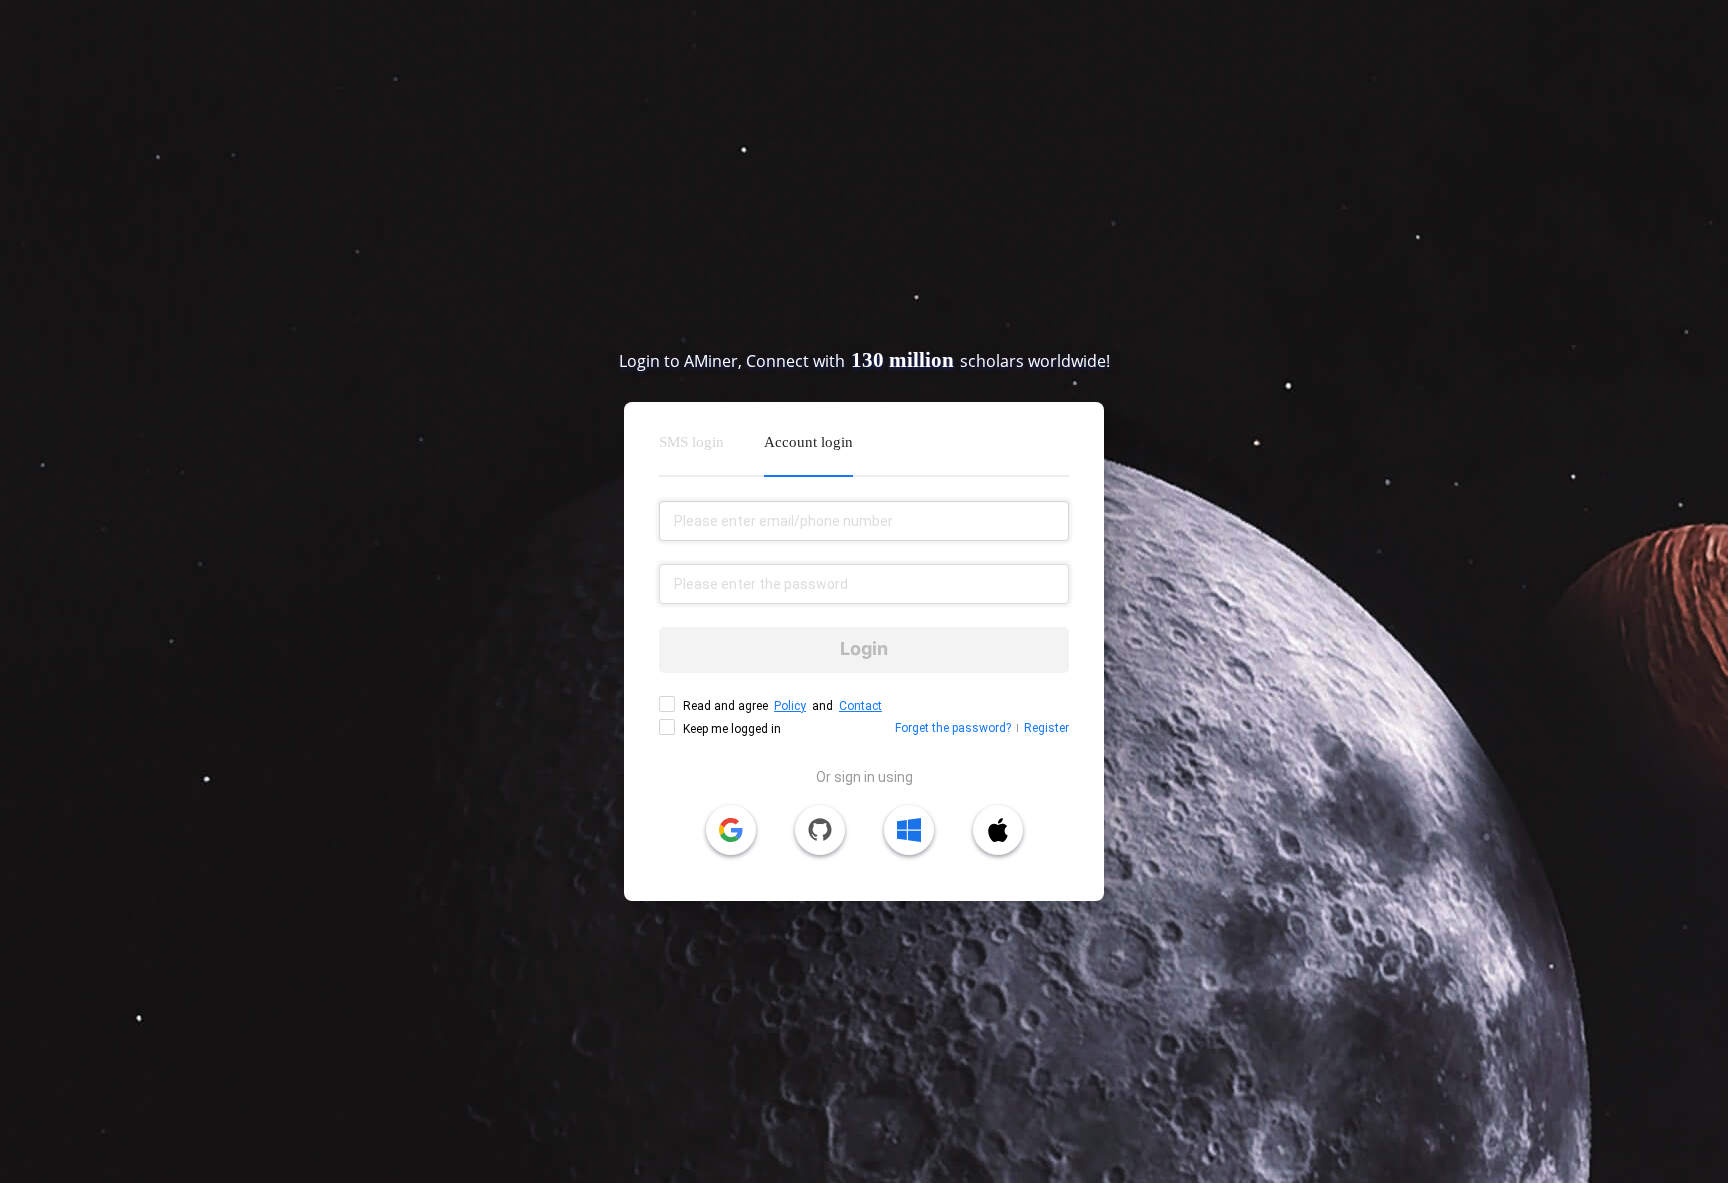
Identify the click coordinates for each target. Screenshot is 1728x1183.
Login (864, 648)
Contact (860, 706)
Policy (790, 706)
